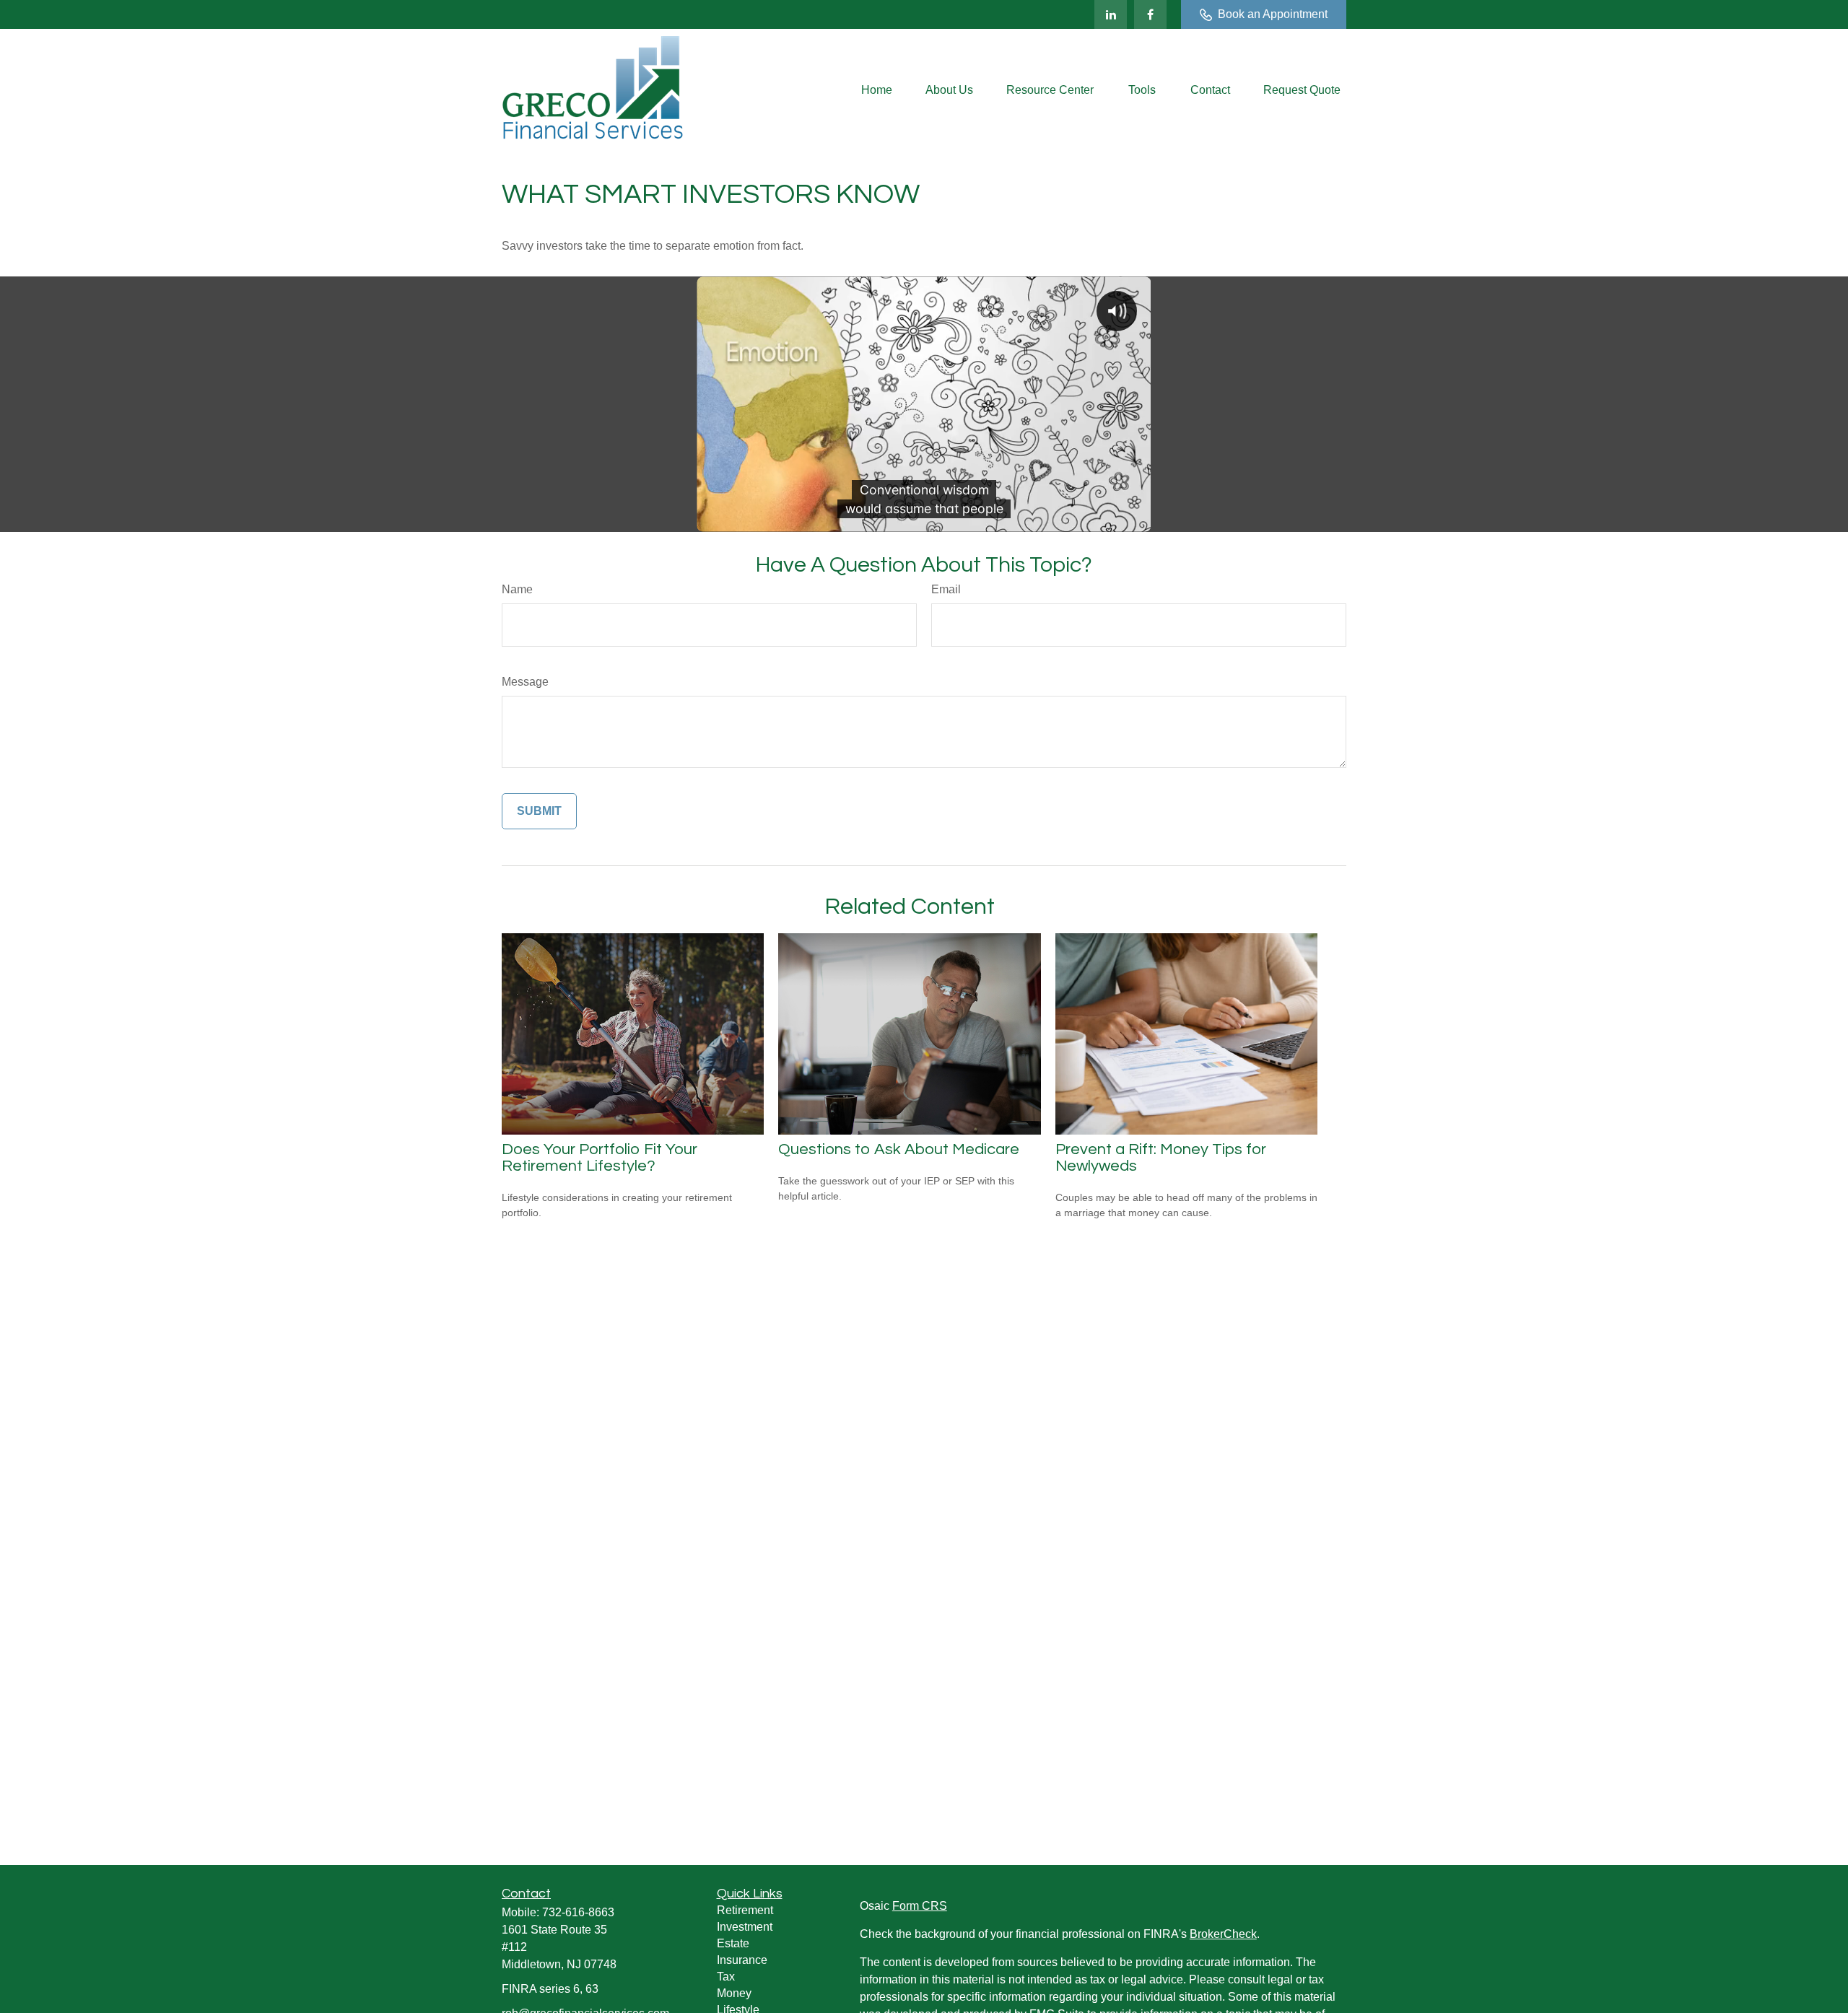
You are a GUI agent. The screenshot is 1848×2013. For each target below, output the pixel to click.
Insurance (742, 1960)
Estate (733, 1943)
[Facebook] (1150, 14)
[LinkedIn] (1111, 14)
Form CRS (920, 1906)
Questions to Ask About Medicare (899, 1149)
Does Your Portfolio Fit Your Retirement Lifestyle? (600, 1158)
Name (517, 589)
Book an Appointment (1273, 14)
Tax (726, 1977)
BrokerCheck (1223, 1934)
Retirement (745, 1910)
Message (525, 682)
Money (734, 1993)
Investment (745, 1927)
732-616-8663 (578, 1912)
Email (946, 589)
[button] (877, 91)
